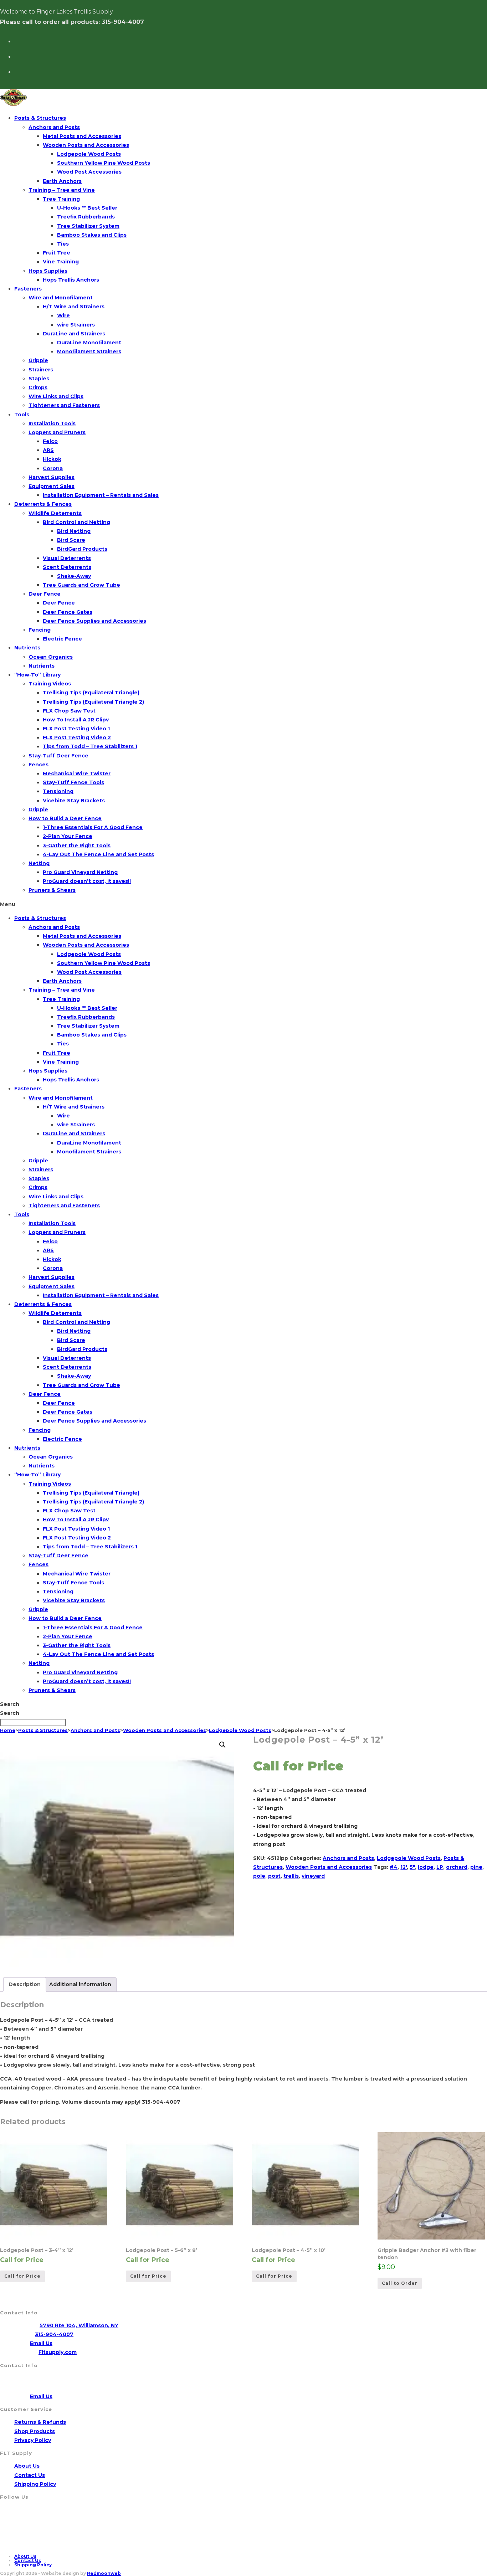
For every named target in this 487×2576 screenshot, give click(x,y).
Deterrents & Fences (43, 504)
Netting (39, 863)
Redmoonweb (104, 2573)
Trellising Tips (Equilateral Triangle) (91, 693)
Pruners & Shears (52, 890)
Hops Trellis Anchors (71, 280)
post (274, 1876)
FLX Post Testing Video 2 (77, 737)
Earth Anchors (62, 181)
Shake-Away (74, 576)
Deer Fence (45, 594)
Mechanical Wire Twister (77, 773)
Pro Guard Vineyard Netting (80, 872)
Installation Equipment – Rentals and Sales (101, 495)
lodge (426, 1867)
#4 (394, 1867)
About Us (27, 2466)
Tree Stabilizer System (88, 226)
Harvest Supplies (52, 477)
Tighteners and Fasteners (64, 405)
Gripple (38, 360)
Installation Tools (52, 423)
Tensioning (58, 791)
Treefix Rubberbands (86, 217)
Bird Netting (74, 531)
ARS (48, 450)
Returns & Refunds (40, 2422)
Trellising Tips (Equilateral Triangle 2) (93, 702)
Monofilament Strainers (89, 351)
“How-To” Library (37, 675)
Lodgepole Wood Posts (89, 154)
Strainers (41, 370)
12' (404, 1867)
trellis (291, 1876)
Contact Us (30, 2475)
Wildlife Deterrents (55, 513)
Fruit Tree (57, 253)
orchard (457, 1867)
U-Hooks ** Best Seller (87, 208)
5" (412, 1867)
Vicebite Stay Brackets (74, 801)
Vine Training (61, 262)
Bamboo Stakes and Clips (92, 235)
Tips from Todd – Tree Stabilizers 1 (90, 746)
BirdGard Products (82, 549)
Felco (50, 441)
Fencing (40, 630)
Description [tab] (25, 1984)
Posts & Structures (40, 118)
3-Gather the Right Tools (77, 845)
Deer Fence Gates (68, 612)
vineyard (313, 1876)
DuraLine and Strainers (74, 334)
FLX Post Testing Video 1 (76, 729)
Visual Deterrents (67, 558)
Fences (39, 765)
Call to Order (400, 2283)
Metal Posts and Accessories (82, 136)
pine (476, 1867)
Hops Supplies (48, 271)
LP (440, 1867)
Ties (63, 244)
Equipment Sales (52, 486)
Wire (63, 315)
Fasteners (28, 289)
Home (8, 1730)
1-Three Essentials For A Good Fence (93, 827)
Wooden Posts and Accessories (86, 145)
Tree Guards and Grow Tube (81, 585)
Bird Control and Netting (76, 522)
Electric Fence (62, 639)
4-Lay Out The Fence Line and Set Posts (98, 854)
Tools (22, 415)
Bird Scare (71, 540)
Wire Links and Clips (56, 396)
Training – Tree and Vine (62, 190)
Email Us (41, 2343)
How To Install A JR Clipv (76, 720)
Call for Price (22, 2276)
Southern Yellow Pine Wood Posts (104, 163)
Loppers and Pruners (57, 432)
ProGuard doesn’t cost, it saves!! (87, 881)
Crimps (38, 387)
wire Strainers (76, 325)
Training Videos (50, 684)
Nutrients (27, 648)
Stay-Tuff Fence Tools (73, 782)
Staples (39, 379)
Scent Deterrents (67, 567)
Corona (53, 468)
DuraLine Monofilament (89, 343)
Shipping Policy (35, 2484)
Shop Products (35, 2431)
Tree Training (61, 199)
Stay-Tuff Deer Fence (58, 756)
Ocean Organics (51, 657)
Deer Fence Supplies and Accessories (94, 621)
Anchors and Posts (54, 127)
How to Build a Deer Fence (65, 818)
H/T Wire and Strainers (74, 307)
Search (10, 1704)
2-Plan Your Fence (68, 836)
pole (259, 1876)
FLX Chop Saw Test (69, 711)
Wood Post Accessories (89, 172)
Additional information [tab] (80, 1984)
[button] (243, 904)
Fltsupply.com (58, 2352)
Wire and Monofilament (61, 298)
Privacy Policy (33, 2440)
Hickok (52, 459)
